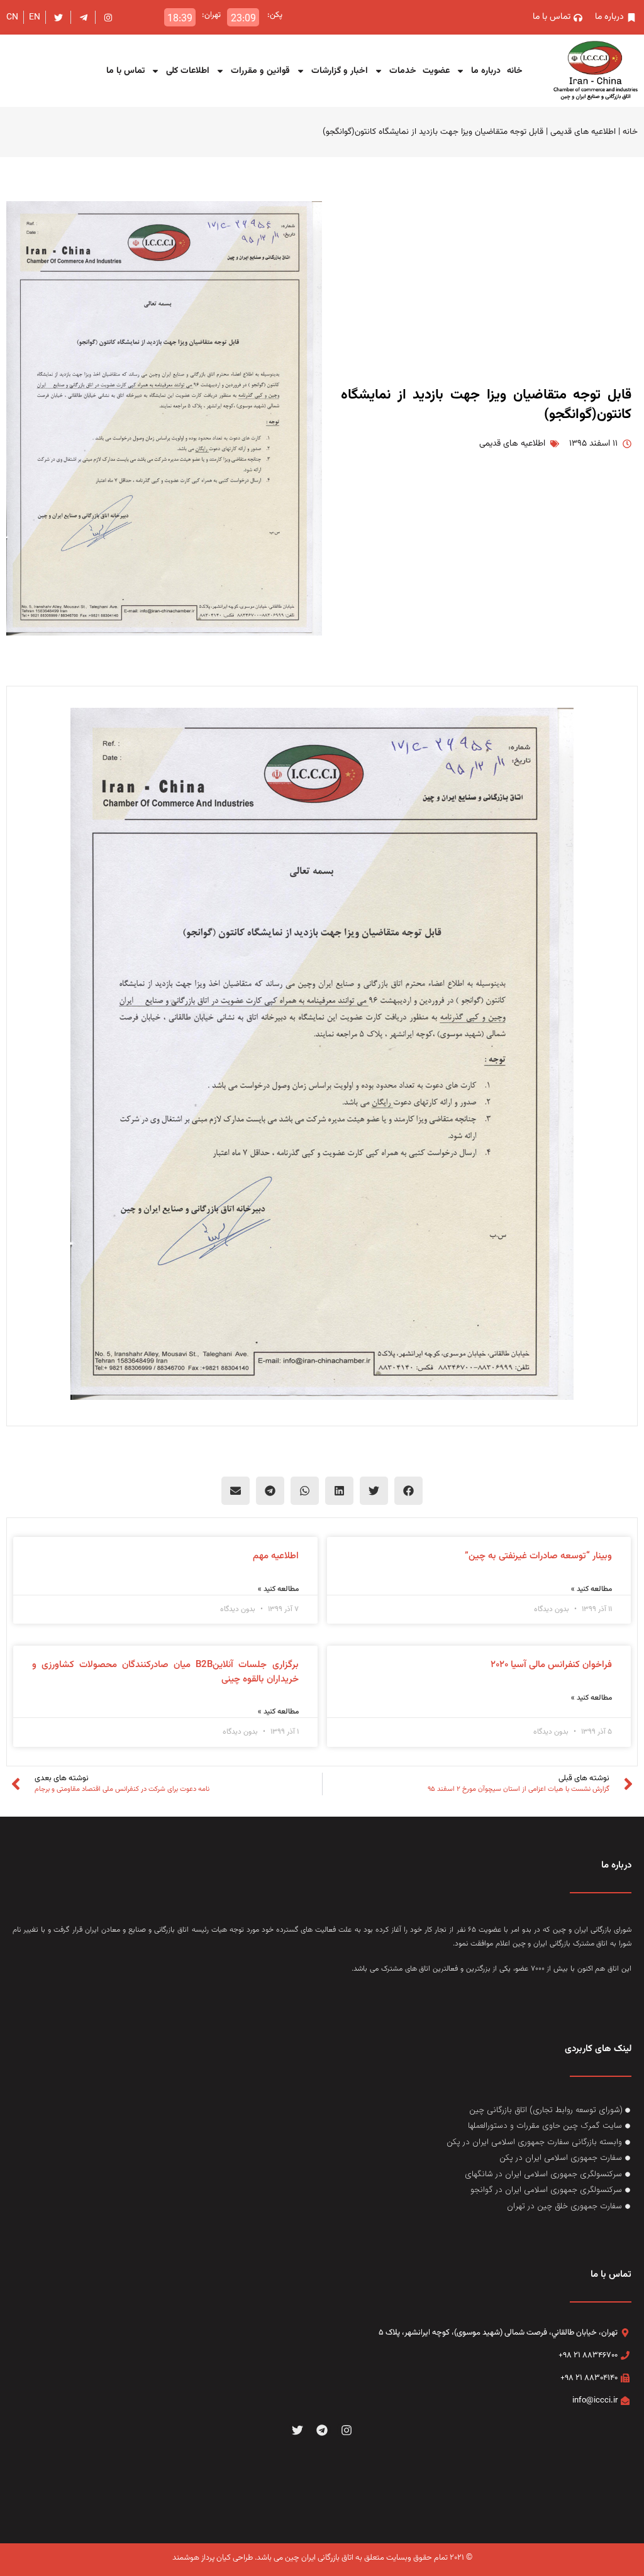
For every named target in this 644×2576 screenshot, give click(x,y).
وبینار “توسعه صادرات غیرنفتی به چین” (538, 1556)
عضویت (436, 71)
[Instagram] (346, 2430)
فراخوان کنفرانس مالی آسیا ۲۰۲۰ (551, 1665)
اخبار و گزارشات (340, 71)
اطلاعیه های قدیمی (583, 132)
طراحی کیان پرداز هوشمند (213, 2558)
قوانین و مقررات (260, 71)
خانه (515, 71)
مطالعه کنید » (591, 1589)
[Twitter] (298, 2430)
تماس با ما (125, 71)
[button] (408, 1491)
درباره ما (486, 71)
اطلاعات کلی (188, 71)
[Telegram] (322, 2430)
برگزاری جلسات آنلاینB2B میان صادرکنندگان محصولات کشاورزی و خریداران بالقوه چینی (165, 1672)
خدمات (403, 71)
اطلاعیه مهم (276, 1556)
